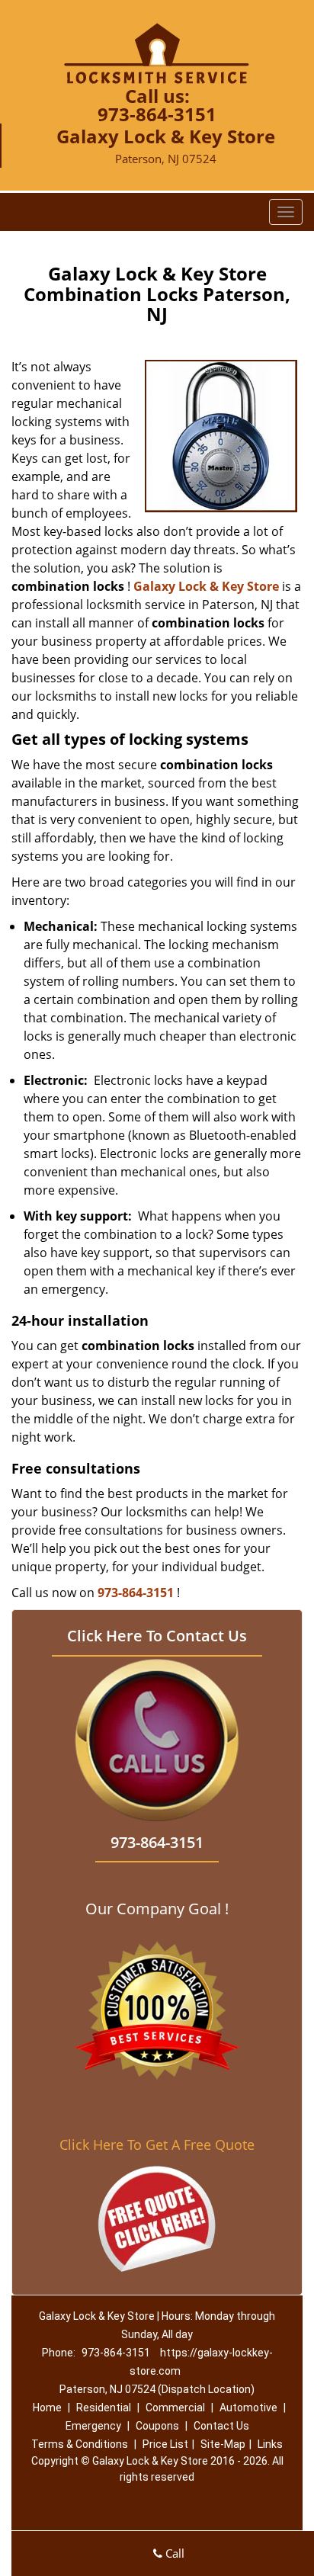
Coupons (157, 2426)
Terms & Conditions (80, 2444)
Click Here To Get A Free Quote (157, 2145)
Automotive (248, 2408)
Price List (165, 2444)
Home (47, 2408)
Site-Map (223, 2444)
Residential (104, 2408)
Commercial (175, 2408)
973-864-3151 (157, 114)
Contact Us (221, 2426)
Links (270, 2444)
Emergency (93, 2426)
